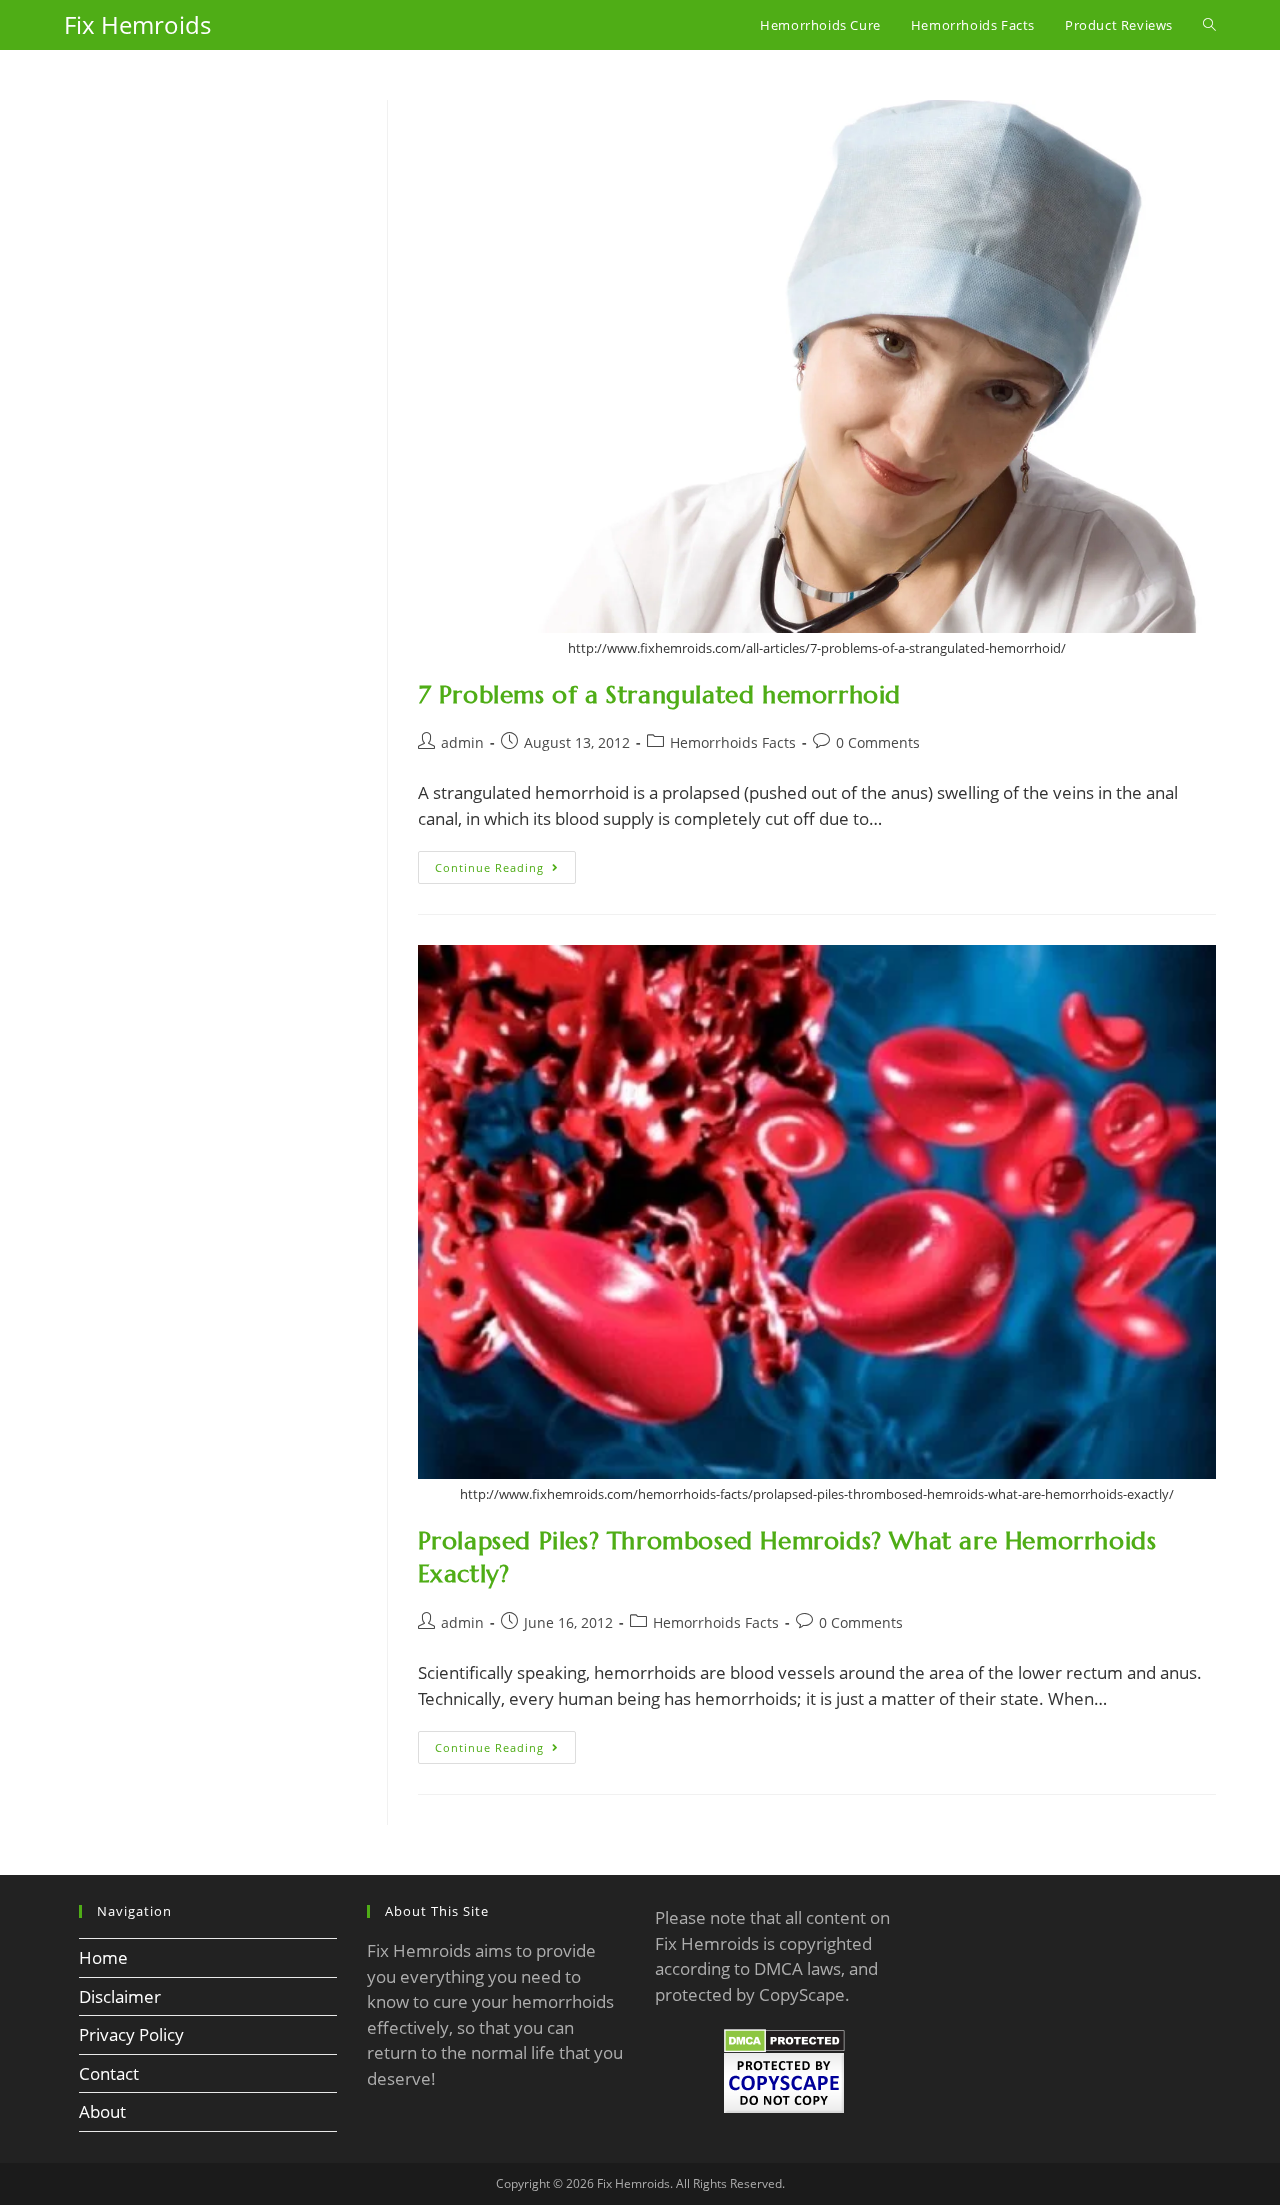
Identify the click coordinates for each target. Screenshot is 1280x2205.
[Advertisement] (210, 440)
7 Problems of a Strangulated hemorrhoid (659, 695)
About (102, 2111)
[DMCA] (784, 2039)
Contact (109, 2073)
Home (103, 1957)
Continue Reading (505, 871)
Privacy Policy (131, 2034)
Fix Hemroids (137, 24)
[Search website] (1209, 25)
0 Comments (878, 742)
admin (462, 742)
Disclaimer (120, 1996)
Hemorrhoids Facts (733, 742)
